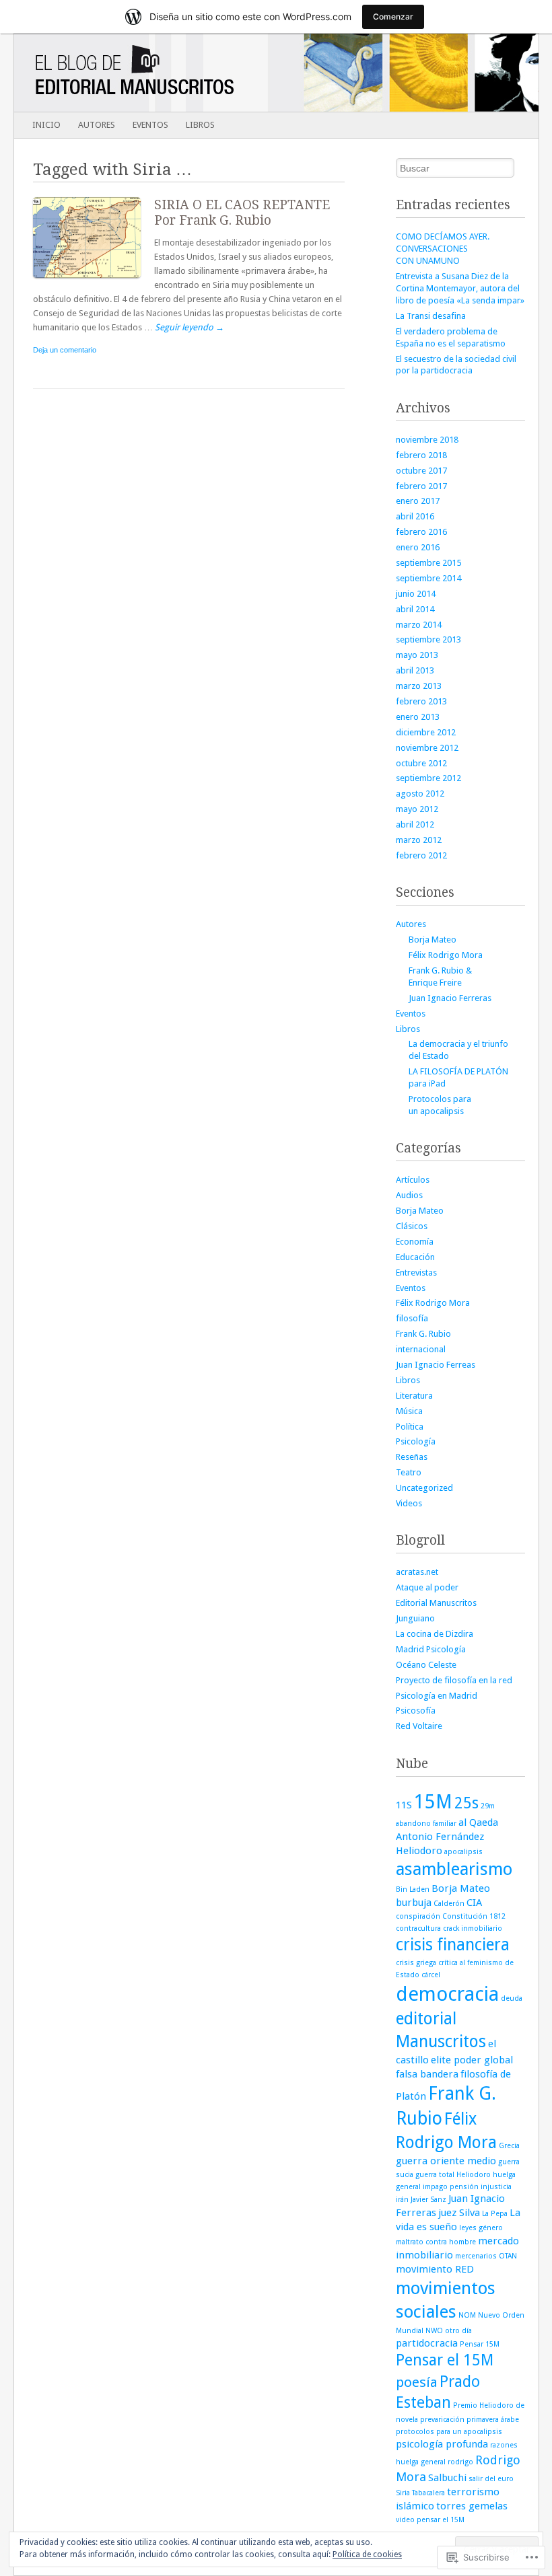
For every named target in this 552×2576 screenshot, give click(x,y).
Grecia (509, 2146)
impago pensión (451, 2187)
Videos (409, 1503)
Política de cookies (367, 2554)
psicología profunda (442, 2444)
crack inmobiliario (473, 1928)
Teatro (409, 1472)
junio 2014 (416, 594)
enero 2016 (418, 547)
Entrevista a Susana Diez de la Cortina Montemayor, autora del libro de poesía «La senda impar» (460, 288)
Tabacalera (428, 2493)
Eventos (150, 125)
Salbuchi (447, 2478)
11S (404, 1805)
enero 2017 (418, 501)
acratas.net (417, 1572)
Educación (415, 1257)
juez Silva (459, 2213)
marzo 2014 (419, 625)
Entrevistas (416, 1273)
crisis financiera (453, 1945)
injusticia (496, 2187)
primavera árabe (493, 2420)
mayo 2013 (417, 655)
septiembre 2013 (428, 639)
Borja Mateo (433, 940)
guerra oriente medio (446, 2161)
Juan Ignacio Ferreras (450, 998)
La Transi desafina (431, 316)
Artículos (413, 1180)
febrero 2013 (421, 701)
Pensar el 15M (445, 2360)
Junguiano (415, 1618)
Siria (403, 2493)
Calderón (449, 1904)
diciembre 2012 (426, 732)
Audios (409, 1195)
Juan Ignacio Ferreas (436, 1365)
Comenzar (393, 16)
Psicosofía (416, 1710)
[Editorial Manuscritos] (224, 73)
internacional (421, 1349)
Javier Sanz (428, 2200)
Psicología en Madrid (437, 1696)
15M (433, 1802)
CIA (474, 1903)
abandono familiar (426, 1824)
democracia (447, 1994)
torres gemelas (472, 2506)
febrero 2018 (421, 455)
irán (402, 2200)
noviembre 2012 (427, 748)
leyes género (481, 2228)
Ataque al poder (427, 1587)
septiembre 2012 (428, 778)
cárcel (431, 1975)
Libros (200, 125)
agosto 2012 (420, 794)
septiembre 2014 (428, 578)
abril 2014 (415, 609)
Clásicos (412, 1226)
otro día (458, 2331)
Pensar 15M (480, 2344)
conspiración (418, 1916)
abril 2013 (415, 670)
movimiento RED (435, 2269)
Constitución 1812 (474, 1916)
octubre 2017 (421, 471)
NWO (434, 2331)
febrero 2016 (421, 532)
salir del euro (491, 2479)
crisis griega (416, 1963)
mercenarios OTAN (486, 2256)
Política (410, 1427)
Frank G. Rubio (423, 1334)
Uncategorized (424, 1488)
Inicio (46, 125)
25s (467, 1803)
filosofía (412, 1318)
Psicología (416, 1441)
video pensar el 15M (430, 2520)
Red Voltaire (419, 1726)
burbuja (414, 1903)
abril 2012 (415, 824)
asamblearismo (454, 1869)
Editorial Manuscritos (436, 1603)
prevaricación (442, 2420)
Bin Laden (413, 1889)
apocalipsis (463, 1852)
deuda (512, 1998)
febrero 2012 (421, 855)
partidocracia (427, 2343)
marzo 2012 (419, 840)
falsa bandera (427, 2074)
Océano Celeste (426, 1665)
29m (488, 1806)
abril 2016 (415, 516)
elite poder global (472, 2060)
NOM (467, 2315)
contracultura (418, 1928)
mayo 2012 (417, 809)
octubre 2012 (421, 763)
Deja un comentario (65, 350)
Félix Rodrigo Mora (446, 955)
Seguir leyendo (189, 327)
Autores (97, 125)
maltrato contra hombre (436, 2242)
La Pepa (495, 2214)
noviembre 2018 (427, 440)
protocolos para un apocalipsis (449, 2432)
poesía (417, 2382)
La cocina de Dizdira (435, 1634)
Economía (415, 1242)
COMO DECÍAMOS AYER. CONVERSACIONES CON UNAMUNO (443, 249)
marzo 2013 (419, 686)
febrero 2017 (421, 486)
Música (409, 1411)
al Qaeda (478, 1823)
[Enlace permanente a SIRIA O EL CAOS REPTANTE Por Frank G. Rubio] (94, 281)
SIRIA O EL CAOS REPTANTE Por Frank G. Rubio (242, 213)
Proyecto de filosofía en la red (454, 1680)
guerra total (435, 2175)
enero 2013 (418, 717)
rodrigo (460, 2462)
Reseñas (412, 1457)
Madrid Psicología (431, 1649)
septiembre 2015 (428, 563)
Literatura (414, 1396)
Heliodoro (474, 2175)
